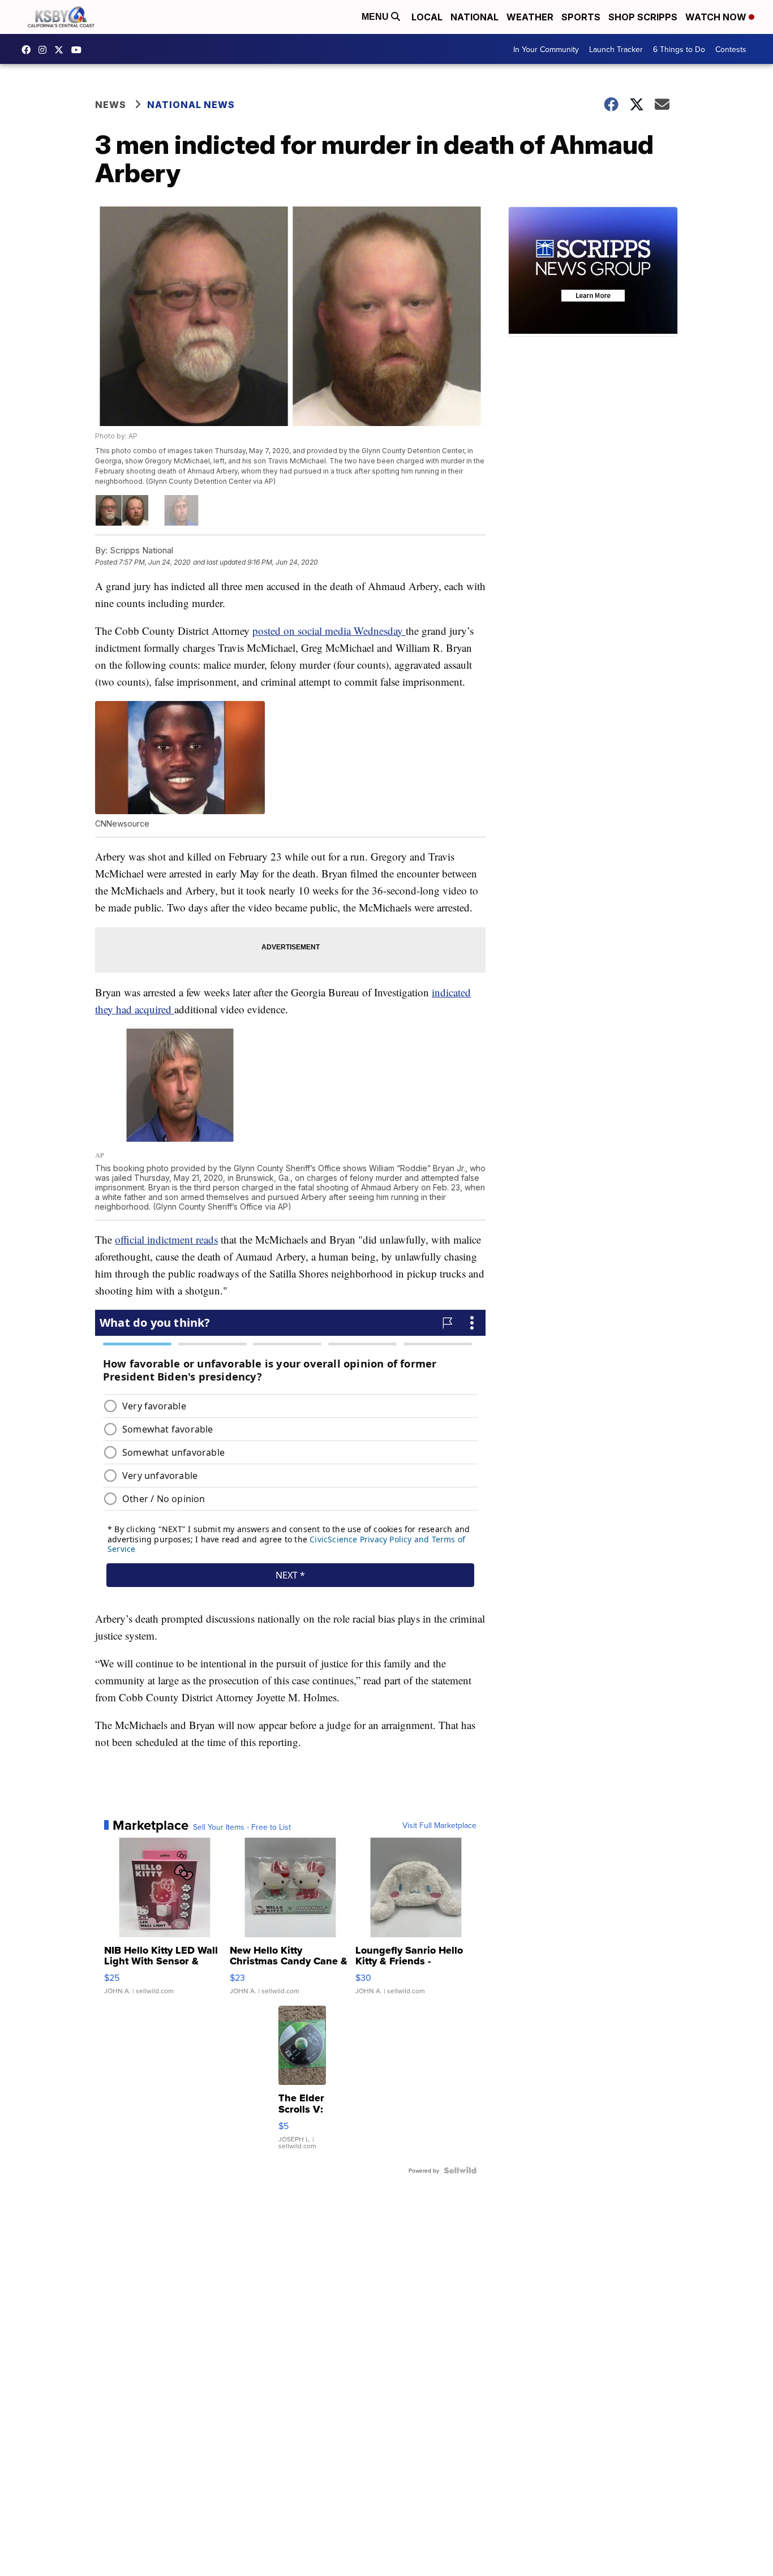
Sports (581, 17)
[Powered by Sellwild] (460, 2170)
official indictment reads (166, 1239)
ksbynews (29, 50)
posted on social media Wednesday (329, 631)
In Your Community (546, 49)
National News (191, 105)
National (474, 17)
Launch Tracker (616, 49)
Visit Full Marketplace (439, 1825)
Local (427, 17)
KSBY (62, 50)
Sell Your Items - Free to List (242, 1827)
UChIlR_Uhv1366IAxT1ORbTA (79, 50)
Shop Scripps (643, 17)
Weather (530, 17)
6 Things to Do (679, 49)
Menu (376, 17)
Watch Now (717, 17)
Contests (731, 49)
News (111, 105)
